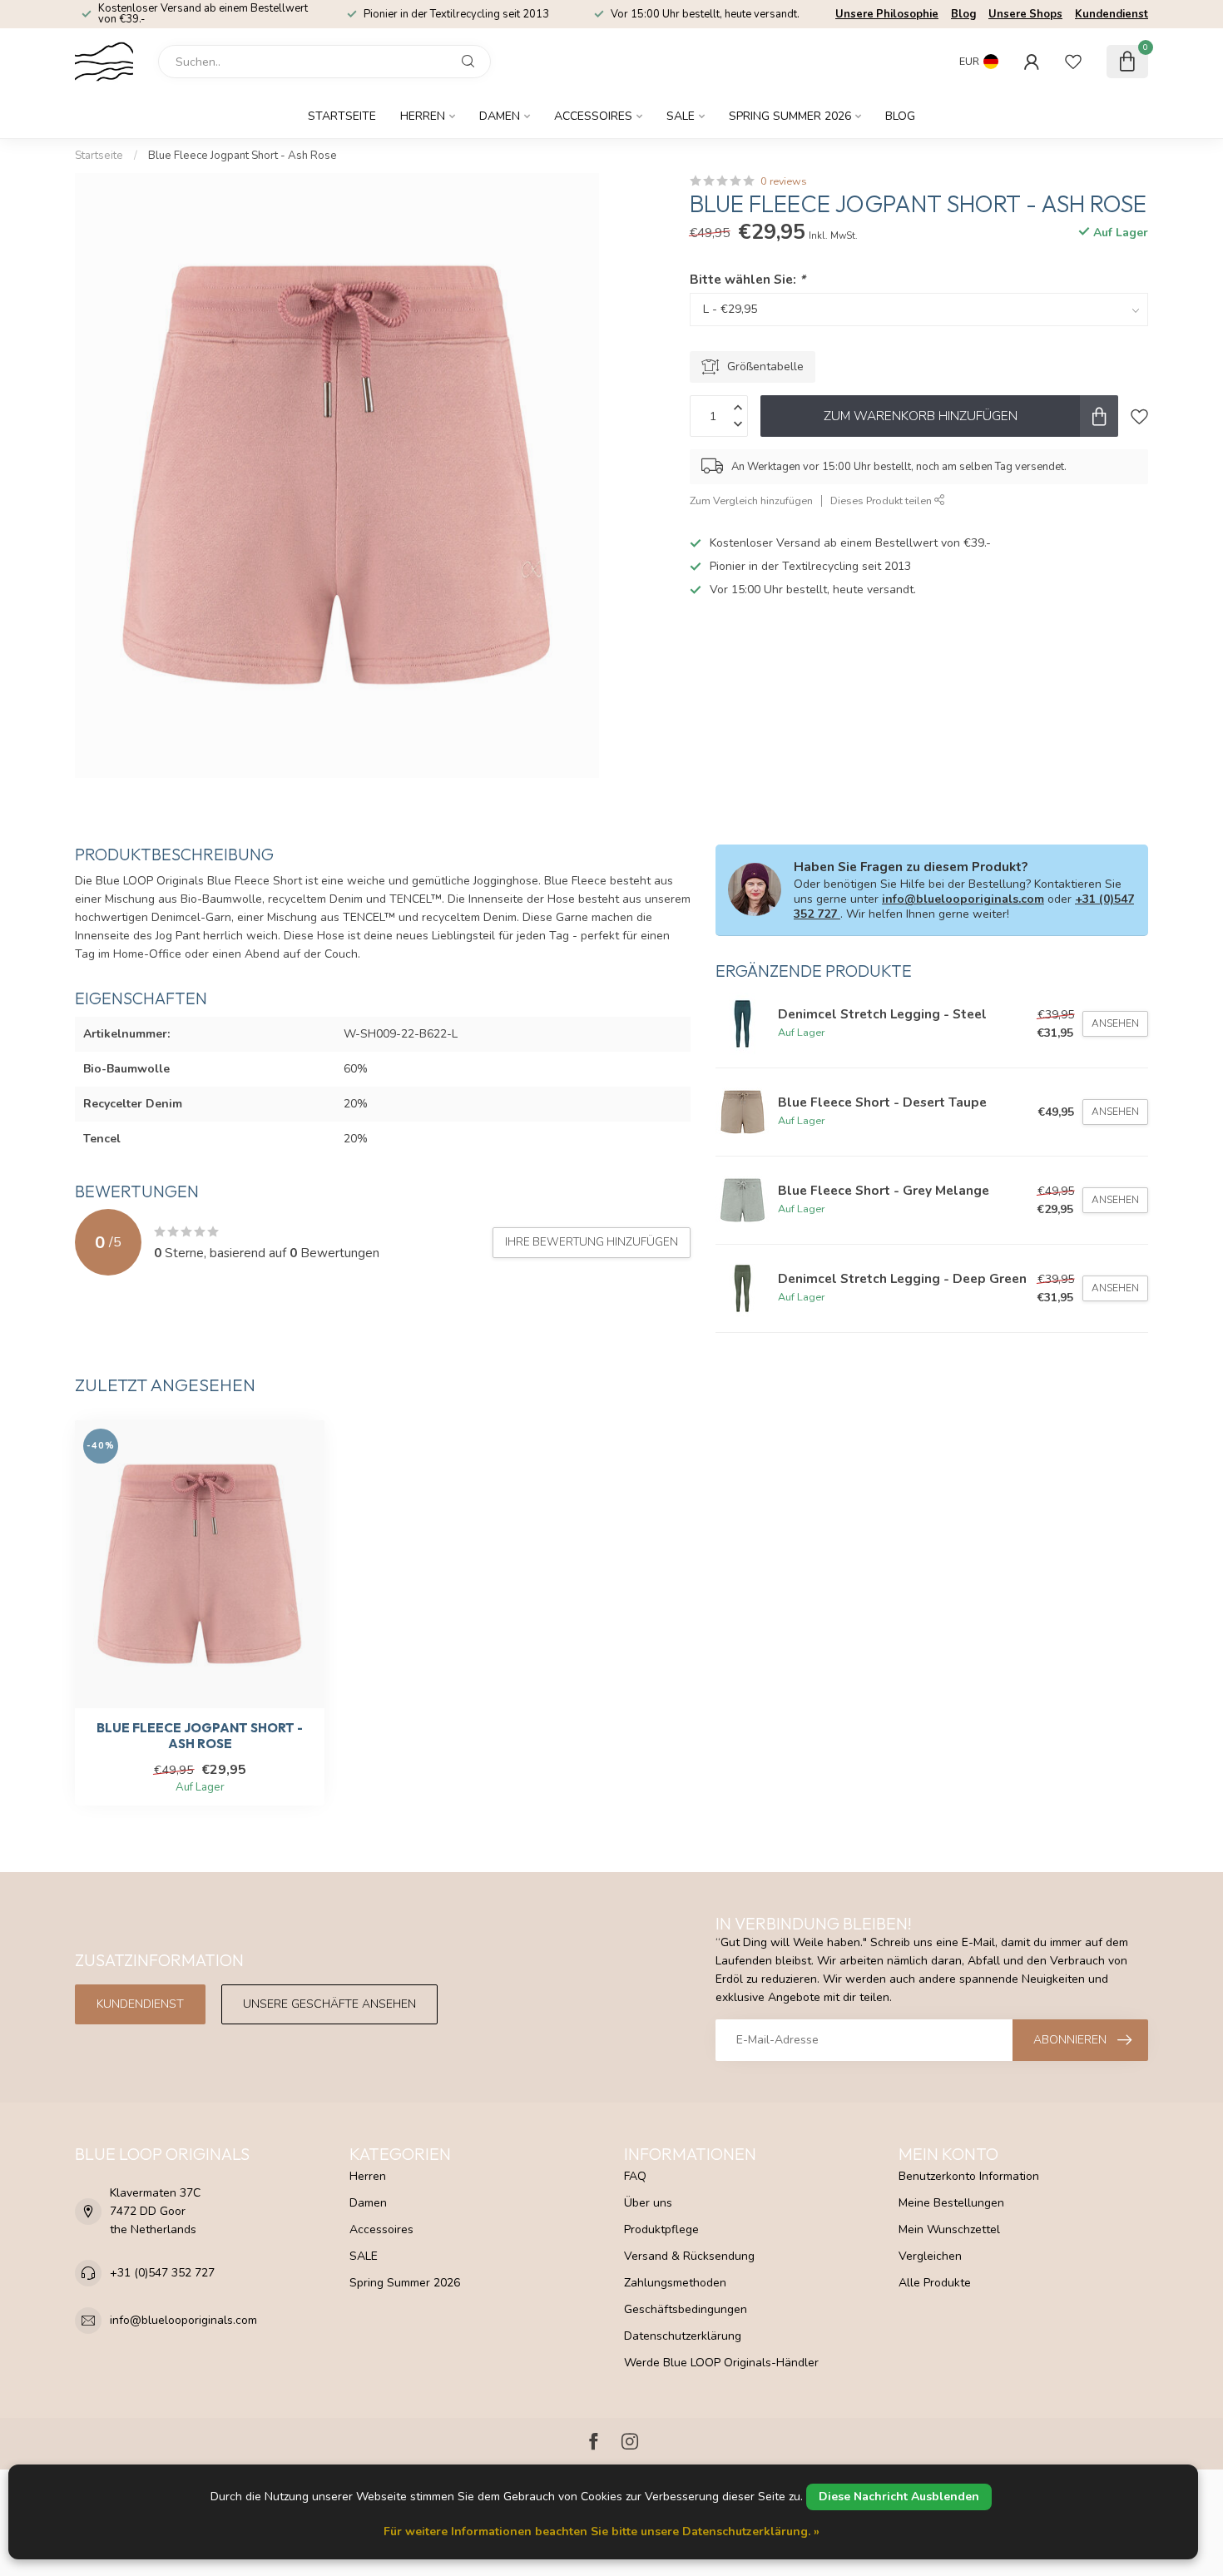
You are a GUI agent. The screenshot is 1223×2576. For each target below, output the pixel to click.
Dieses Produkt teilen (882, 500)
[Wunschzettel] (1073, 62)
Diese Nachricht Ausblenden (899, 2497)
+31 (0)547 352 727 (162, 2273)
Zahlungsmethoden (675, 2283)
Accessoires (593, 116)
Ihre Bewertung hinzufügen (592, 1242)
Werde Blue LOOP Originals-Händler (721, 2363)
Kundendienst (1112, 14)
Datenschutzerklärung (683, 2336)
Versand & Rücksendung (689, 2256)
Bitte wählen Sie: (748, 279)
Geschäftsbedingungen (686, 2309)
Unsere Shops (1025, 14)
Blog (963, 14)
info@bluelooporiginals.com (963, 899)
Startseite (342, 116)
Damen (500, 116)
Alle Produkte (935, 2283)
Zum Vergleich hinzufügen (751, 500)
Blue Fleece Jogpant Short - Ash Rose (243, 156)
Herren (423, 116)
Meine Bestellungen (951, 2203)
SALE (681, 116)
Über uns (648, 2203)
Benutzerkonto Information (969, 2176)
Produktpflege (661, 2229)
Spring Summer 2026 (790, 116)
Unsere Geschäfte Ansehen (329, 2004)
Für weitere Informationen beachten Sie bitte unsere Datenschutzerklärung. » (602, 2531)
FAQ (635, 2176)
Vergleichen (930, 2256)
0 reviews (784, 181)
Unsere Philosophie (887, 14)
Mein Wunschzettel (949, 2229)
